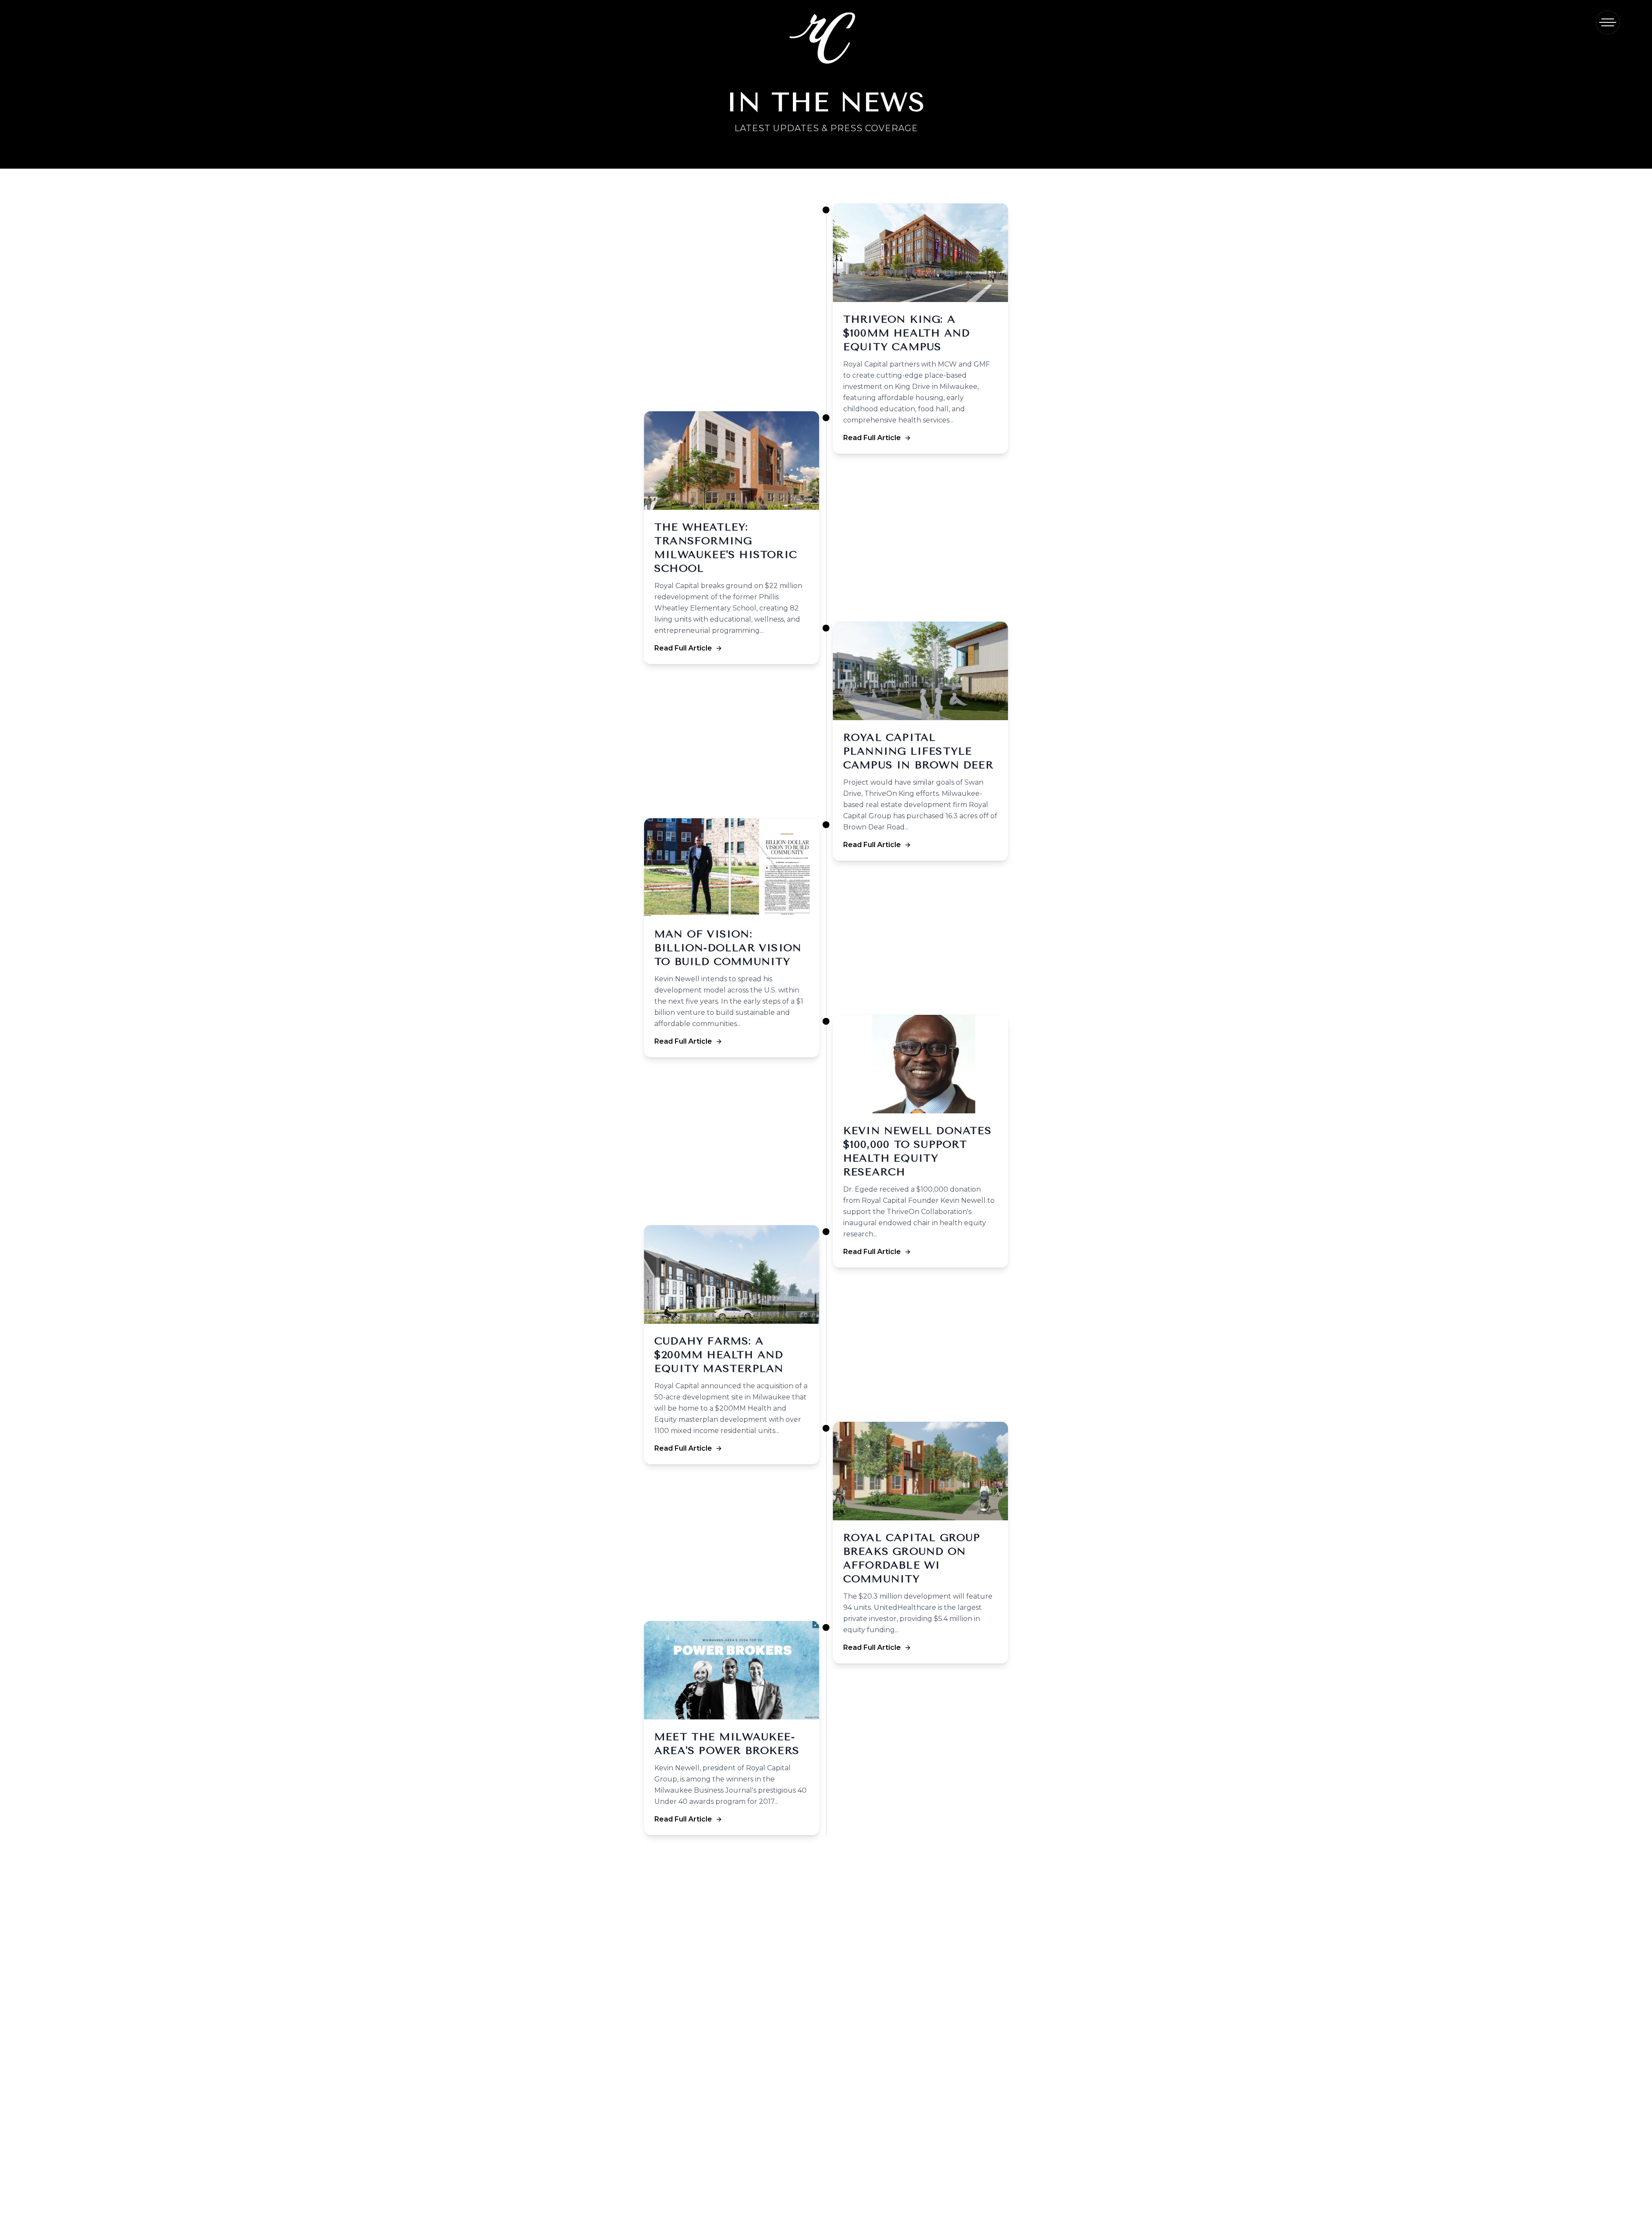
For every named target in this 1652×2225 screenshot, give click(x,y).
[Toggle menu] (1608, 22)
